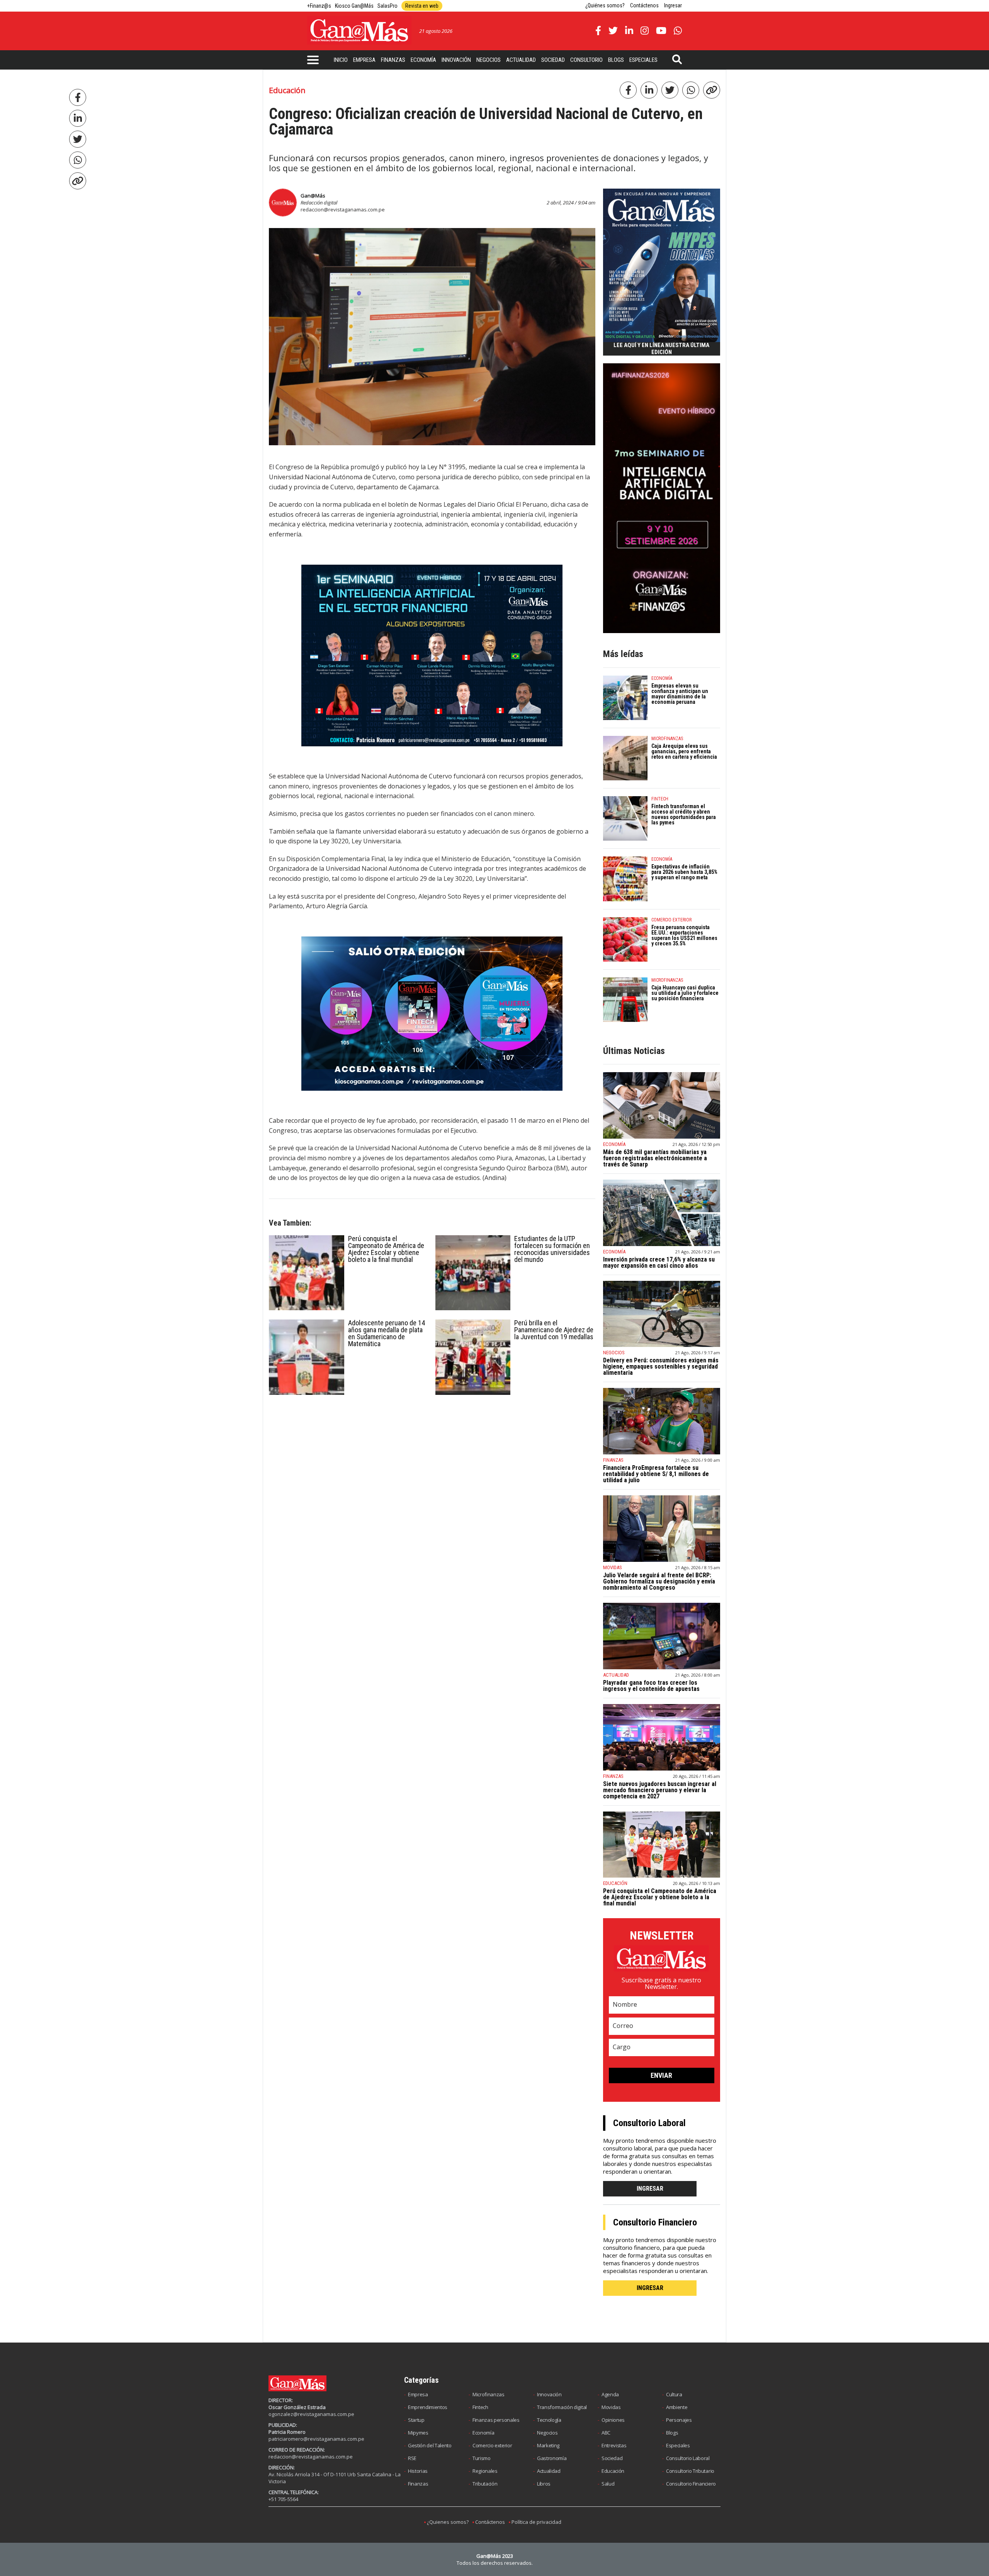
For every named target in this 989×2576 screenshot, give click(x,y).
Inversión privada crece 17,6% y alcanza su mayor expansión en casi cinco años (659, 1262)
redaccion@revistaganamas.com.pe (343, 209)
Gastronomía (552, 2458)
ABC (606, 2433)
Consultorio (586, 60)
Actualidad (521, 60)
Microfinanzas (489, 2394)
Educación (613, 2471)
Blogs (616, 60)
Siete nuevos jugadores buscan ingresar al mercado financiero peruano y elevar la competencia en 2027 (660, 1790)
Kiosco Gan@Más (354, 6)
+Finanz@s (319, 6)
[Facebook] (78, 97)
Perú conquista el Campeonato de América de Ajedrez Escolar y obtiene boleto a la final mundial (386, 1249)
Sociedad (553, 60)
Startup (416, 2420)
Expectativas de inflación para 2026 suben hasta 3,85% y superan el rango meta (684, 872)
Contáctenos (644, 5)
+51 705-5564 (283, 2499)
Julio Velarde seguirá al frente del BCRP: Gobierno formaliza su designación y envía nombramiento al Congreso (659, 1581)
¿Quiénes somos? (605, 5)
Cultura (674, 2394)
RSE (412, 2458)
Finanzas (393, 60)
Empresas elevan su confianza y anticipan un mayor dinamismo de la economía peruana (680, 694)
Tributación (485, 2484)
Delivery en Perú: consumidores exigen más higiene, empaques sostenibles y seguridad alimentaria (661, 1366)
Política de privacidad (536, 2522)
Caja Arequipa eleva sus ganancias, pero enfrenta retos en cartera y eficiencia (684, 751)
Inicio (341, 60)
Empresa (364, 60)
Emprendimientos (428, 2407)
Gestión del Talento (430, 2445)
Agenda (610, 2394)
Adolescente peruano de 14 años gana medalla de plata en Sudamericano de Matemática (387, 1333)
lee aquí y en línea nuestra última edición (661, 349)
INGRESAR (650, 2189)
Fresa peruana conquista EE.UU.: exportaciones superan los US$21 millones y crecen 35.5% (684, 935)
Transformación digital (562, 2407)
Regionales (485, 2471)
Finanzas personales (496, 2420)
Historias (418, 2471)
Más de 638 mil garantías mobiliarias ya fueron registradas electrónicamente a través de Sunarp (655, 1158)
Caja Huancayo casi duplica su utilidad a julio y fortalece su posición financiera (685, 993)
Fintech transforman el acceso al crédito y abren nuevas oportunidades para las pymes (684, 814)
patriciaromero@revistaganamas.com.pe (316, 2439)
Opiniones (613, 2420)
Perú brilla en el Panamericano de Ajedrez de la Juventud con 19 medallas (554, 1330)
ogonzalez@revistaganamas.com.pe (311, 2414)
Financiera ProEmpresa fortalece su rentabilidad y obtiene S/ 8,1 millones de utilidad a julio (656, 1474)
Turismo (482, 2458)
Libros (544, 2484)
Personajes (679, 2420)
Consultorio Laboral (688, 2458)
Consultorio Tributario (690, 2471)
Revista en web (422, 6)
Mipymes (418, 2433)
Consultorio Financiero (691, 2484)
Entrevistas (614, 2445)
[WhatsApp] (78, 160)
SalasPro (387, 6)
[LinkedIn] (78, 118)
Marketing (548, 2445)
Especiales (643, 60)
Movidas (611, 2407)
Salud (608, 2484)
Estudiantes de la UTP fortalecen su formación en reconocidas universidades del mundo (552, 1249)
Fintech (480, 2407)
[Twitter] (78, 139)
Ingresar (673, 5)
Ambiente (677, 2407)
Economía (423, 60)
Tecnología (549, 2420)
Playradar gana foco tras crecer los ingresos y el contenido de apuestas (651, 1686)
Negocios (489, 60)
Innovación (456, 60)
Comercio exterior (492, 2445)
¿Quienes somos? (448, 2522)
